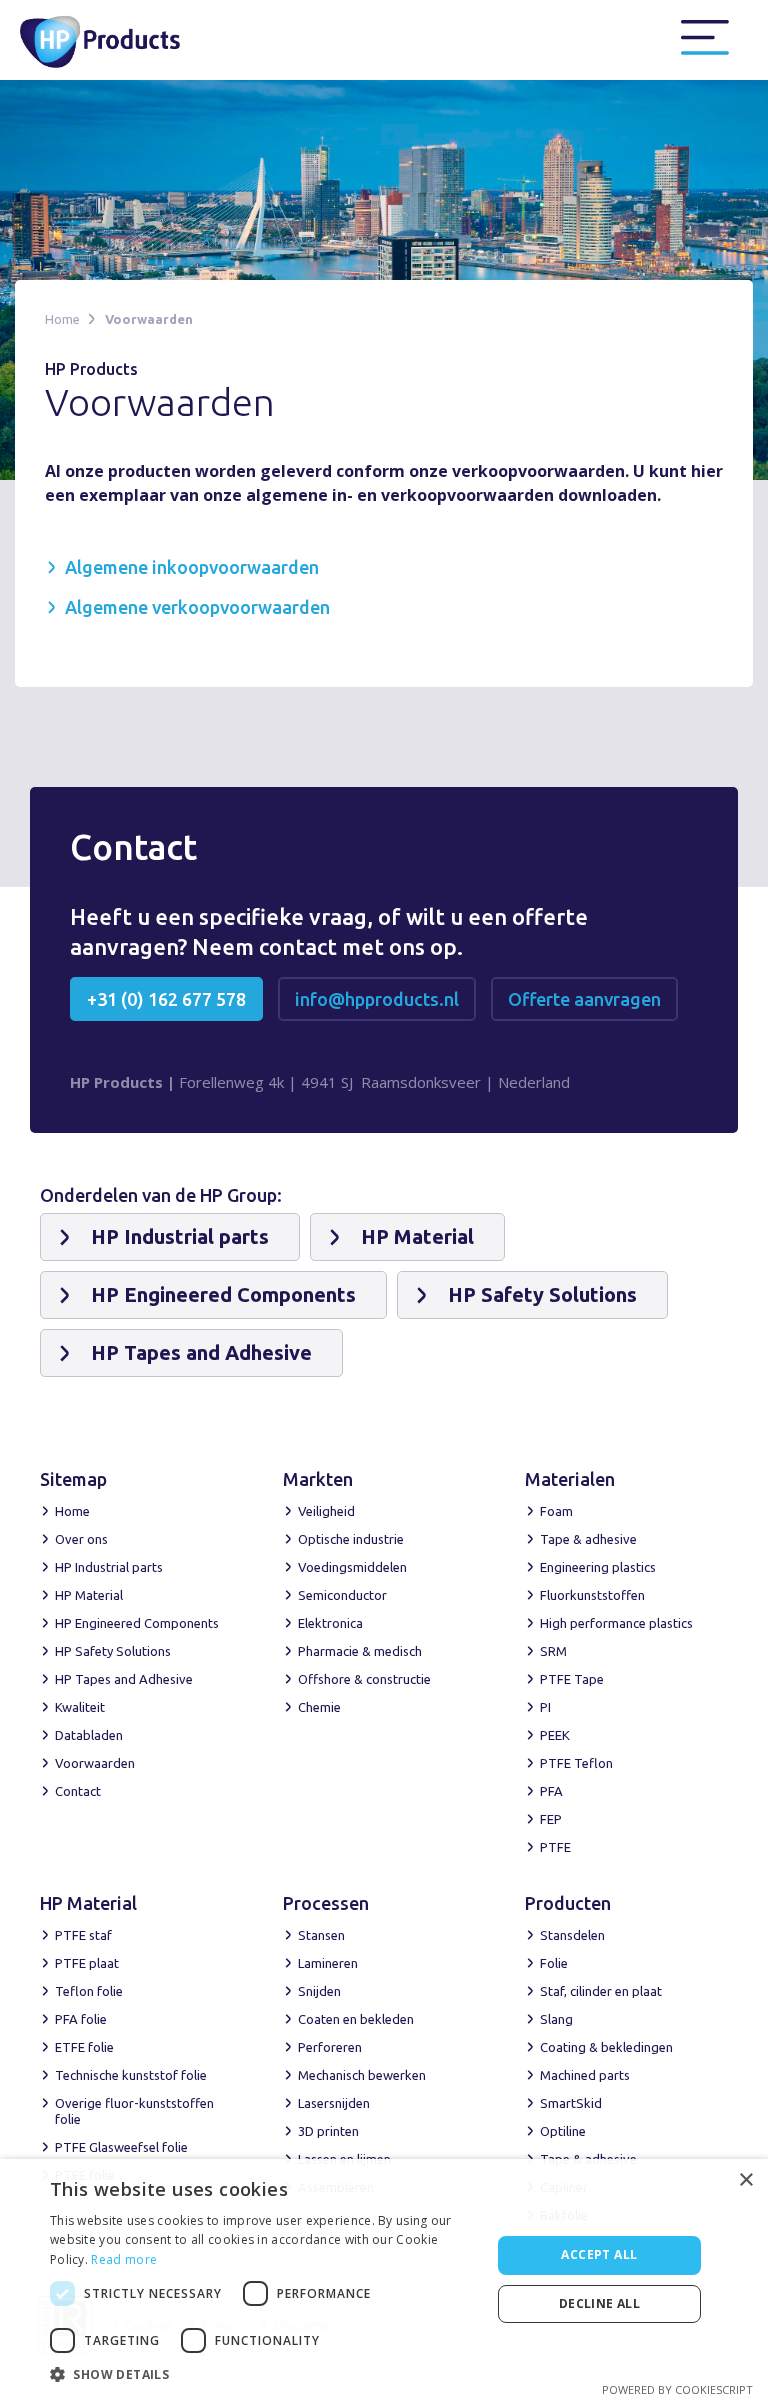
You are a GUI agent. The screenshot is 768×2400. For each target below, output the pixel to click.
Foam (556, 1511)
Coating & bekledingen (606, 2047)
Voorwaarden (149, 319)
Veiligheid (326, 1511)
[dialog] (384, 2279)
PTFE (555, 1847)
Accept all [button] (599, 2254)
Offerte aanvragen (584, 999)
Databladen (89, 1735)
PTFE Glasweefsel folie (121, 2147)
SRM (553, 1651)
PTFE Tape (572, 1679)
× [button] (745, 2180)
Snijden (319, 1991)
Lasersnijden (334, 2103)
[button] (705, 38)
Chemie (319, 1707)
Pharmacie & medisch (360, 1651)
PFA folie (81, 2019)
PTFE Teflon (576, 1763)
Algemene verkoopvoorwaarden (197, 607)
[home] (112, 40)
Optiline (563, 2131)
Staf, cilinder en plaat (601, 1991)
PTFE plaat (87, 1963)
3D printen (328, 2131)
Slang (556, 2019)
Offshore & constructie (364, 1679)
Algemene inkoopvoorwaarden (192, 567)
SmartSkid (571, 2103)
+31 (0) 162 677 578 (166, 999)
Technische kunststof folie (131, 2075)
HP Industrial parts (109, 1567)
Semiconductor (342, 1595)
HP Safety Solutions (113, 1651)
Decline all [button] (599, 2303)
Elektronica (330, 1623)
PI (545, 1707)
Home (62, 319)
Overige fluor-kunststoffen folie (134, 2111)
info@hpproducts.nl (377, 999)
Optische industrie (351, 1539)
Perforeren (330, 2047)
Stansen (321, 1935)
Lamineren (328, 1963)
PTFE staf (83, 1935)
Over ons (81, 1539)
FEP (551, 1819)
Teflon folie (89, 1991)
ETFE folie (84, 2047)
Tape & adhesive (588, 1539)
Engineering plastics (598, 1567)
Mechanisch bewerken (362, 2075)
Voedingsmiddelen (352, 1567)
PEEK (555, 1735)
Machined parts (585, 2075)
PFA (551, 1791)
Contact (78, 1791)
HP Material (89, 1595)
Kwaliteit (80, 1707)
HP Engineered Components (137, 1623)
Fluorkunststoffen (592, 1595)
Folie (554, 1963)
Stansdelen (572, 1935)
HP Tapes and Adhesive (124, 1679)
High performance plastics (616, 1623)
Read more (124, 2259)
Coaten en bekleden (356, 2019)
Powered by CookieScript (677, 2389)
